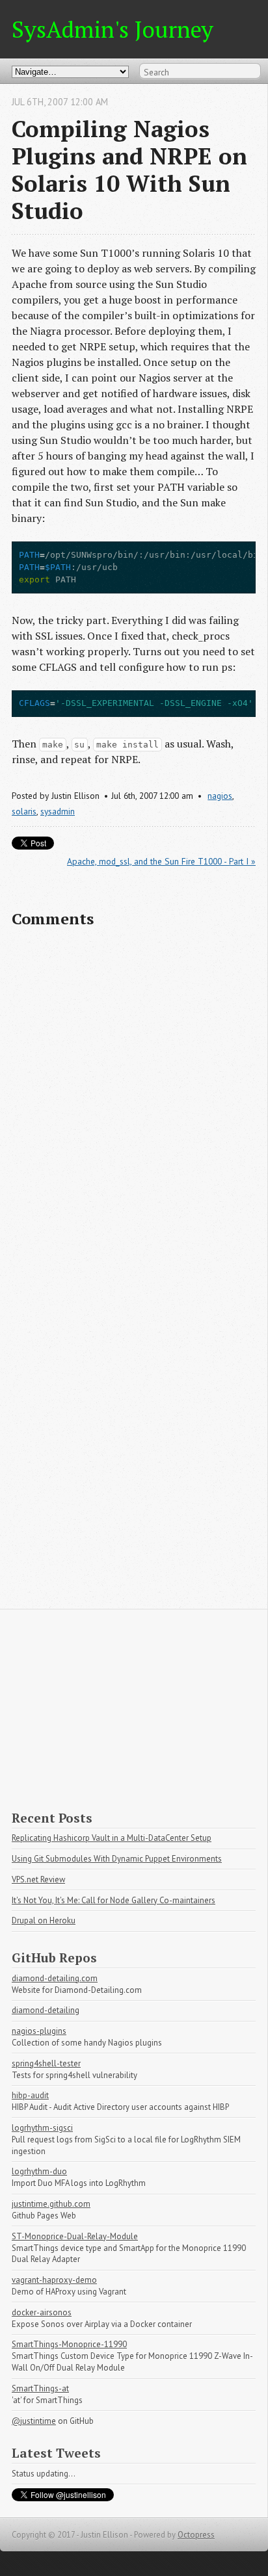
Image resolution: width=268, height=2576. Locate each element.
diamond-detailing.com (55, 1978)
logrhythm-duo (39, 2171)
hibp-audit (30, 2095)
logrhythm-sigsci (42, 2128)
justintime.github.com (51, 2204)
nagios (220, 796)
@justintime (34, 2421)
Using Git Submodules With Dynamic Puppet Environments (117, 1859)
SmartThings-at (40, 2388)
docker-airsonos (42, 2312)
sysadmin (58, 811)
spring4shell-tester (46, 2063)
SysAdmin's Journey (113, 29)
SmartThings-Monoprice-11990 (69, 2344)
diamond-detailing (46, 2010)
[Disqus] (134, 1106)
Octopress (196, 2535)
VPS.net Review (38, 1880)
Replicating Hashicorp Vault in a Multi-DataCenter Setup (112, 1838)
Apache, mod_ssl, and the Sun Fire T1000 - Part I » (161, 861)
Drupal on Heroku (44, 1920)
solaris (24, 811)
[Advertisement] (134, 1700)
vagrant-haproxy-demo (54, 2280)
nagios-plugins (39, 2031)
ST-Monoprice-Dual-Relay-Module (75, 2236)
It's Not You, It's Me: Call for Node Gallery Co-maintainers (114, 1900)
